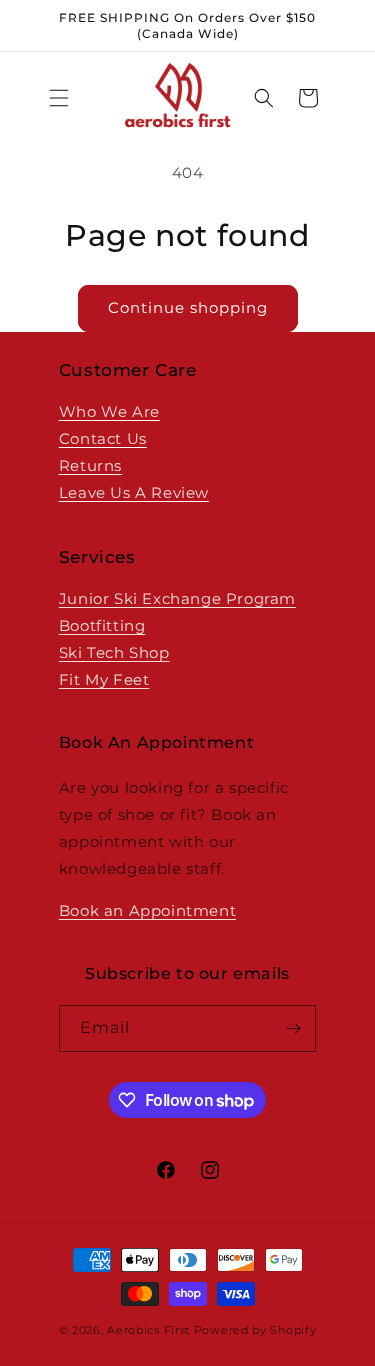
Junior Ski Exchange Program (177, 598)
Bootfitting (102, 625)
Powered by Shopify (255, 1330)
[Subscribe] (293, 1028)
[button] (59, 98)
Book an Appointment (147, 910)
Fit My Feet (104, 679)
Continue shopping (188, 307)
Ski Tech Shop (114, 652)
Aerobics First (148, 1330)
